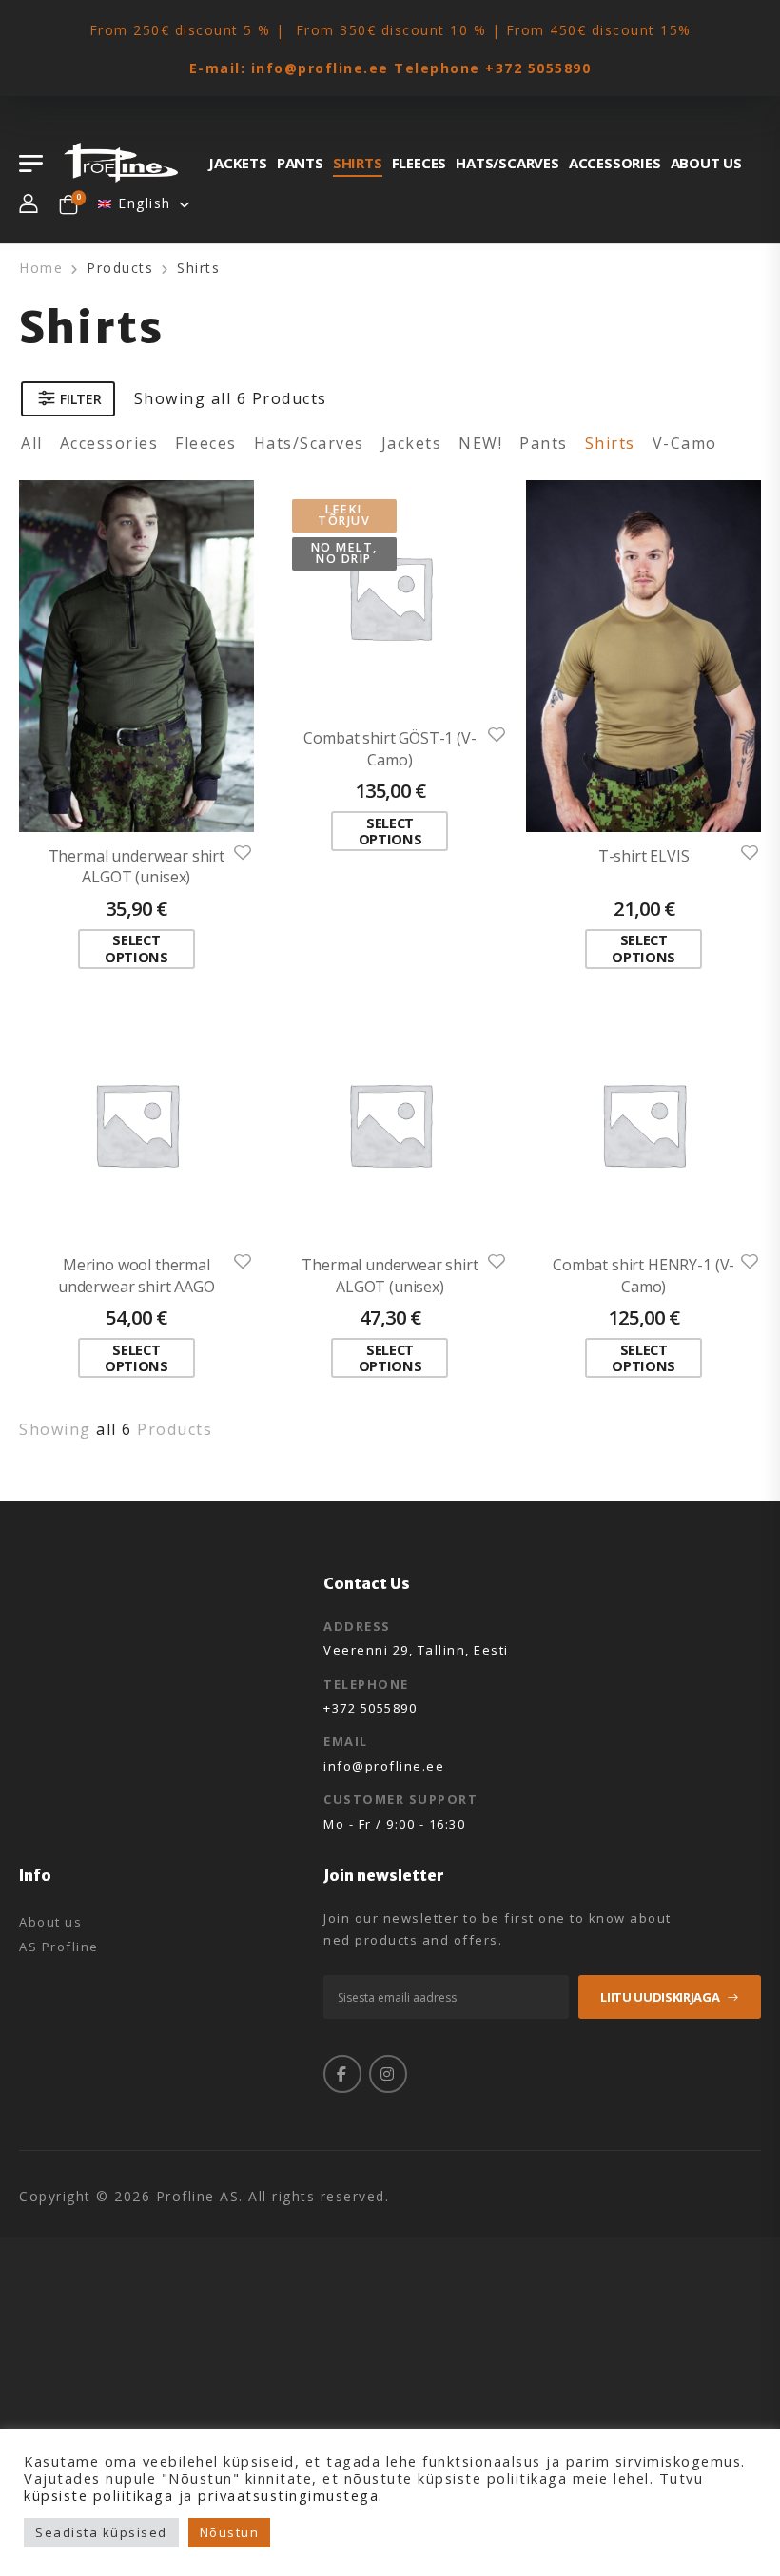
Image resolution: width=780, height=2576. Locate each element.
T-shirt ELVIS (644, 856)
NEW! (480, 443)
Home (41, 268)
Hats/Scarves (507, 163)
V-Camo (685, 443)
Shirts (358, 163)
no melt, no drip (344, 553)
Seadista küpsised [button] (101, 2532)
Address (357, 1626)
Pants (300, 163)
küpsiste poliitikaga (98, 2495)
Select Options (136, 948)
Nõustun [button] (230, 2532)
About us (706, 163)
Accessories (615, 163)
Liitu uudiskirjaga (660, 1997)
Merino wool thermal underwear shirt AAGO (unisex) (136, 1286)
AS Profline (59, 1947)
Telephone (366, 1684)
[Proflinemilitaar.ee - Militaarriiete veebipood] (121, 163)
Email (346, 1741)
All (32, 443)
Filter (80, 399)
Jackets (238, 163)
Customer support (400, 1799)
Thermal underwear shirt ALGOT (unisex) (136, 866)
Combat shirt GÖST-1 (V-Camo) (390, 748)
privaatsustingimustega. (291, 2495)
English (145, 203)
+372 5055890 (538, 68)
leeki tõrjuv (344, 515)
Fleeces (419, 163)
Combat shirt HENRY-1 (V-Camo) (643, 1275)
